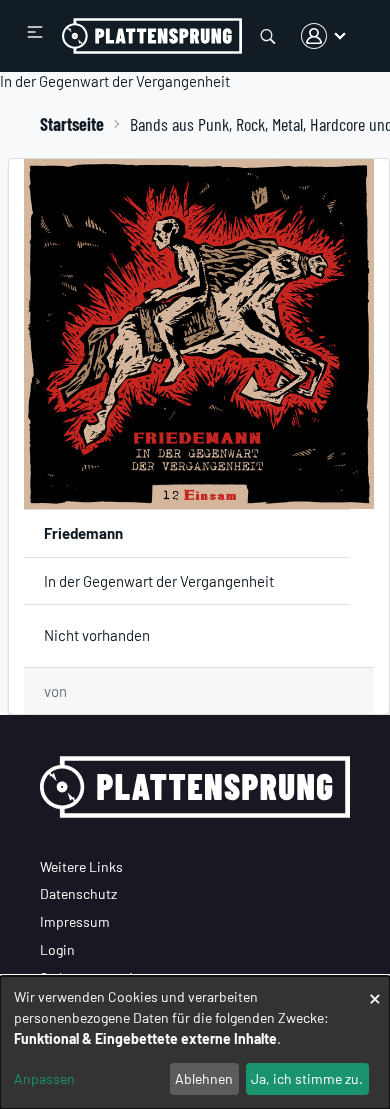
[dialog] (195, 1042)
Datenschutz (78, 893)
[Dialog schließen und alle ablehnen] (375, 988)
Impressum (75, 921)
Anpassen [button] (44, 1078)
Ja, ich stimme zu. (307, 1078)
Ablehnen (204, 1078)
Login (57, 949)
